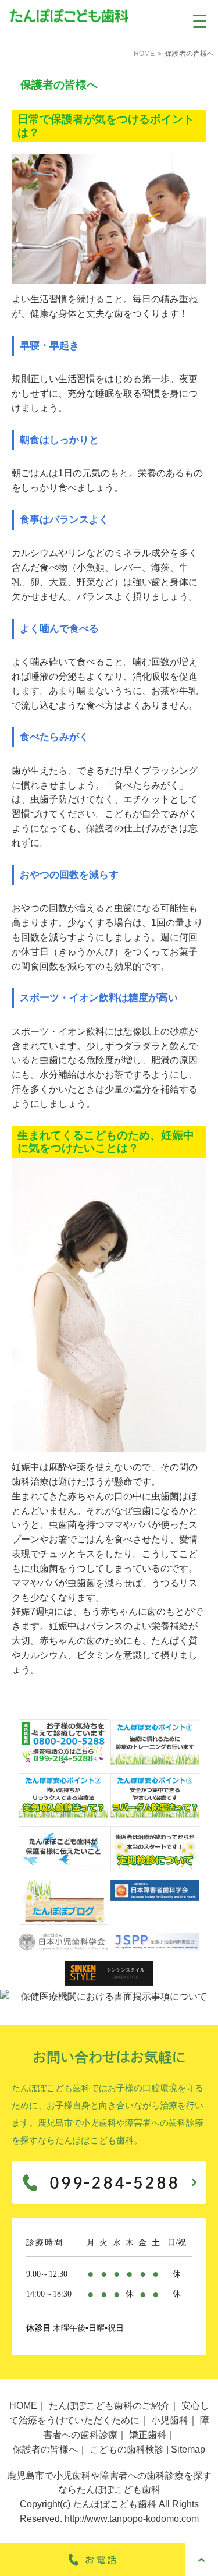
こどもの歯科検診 (127, 2449)
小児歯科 (170, 2420)
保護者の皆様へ (45, 2449)
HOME (144, 54)
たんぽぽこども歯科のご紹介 (109, 2406)
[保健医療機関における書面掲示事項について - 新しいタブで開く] (109, 1997)
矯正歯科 (148, 2435)
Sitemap (188, 2449)
